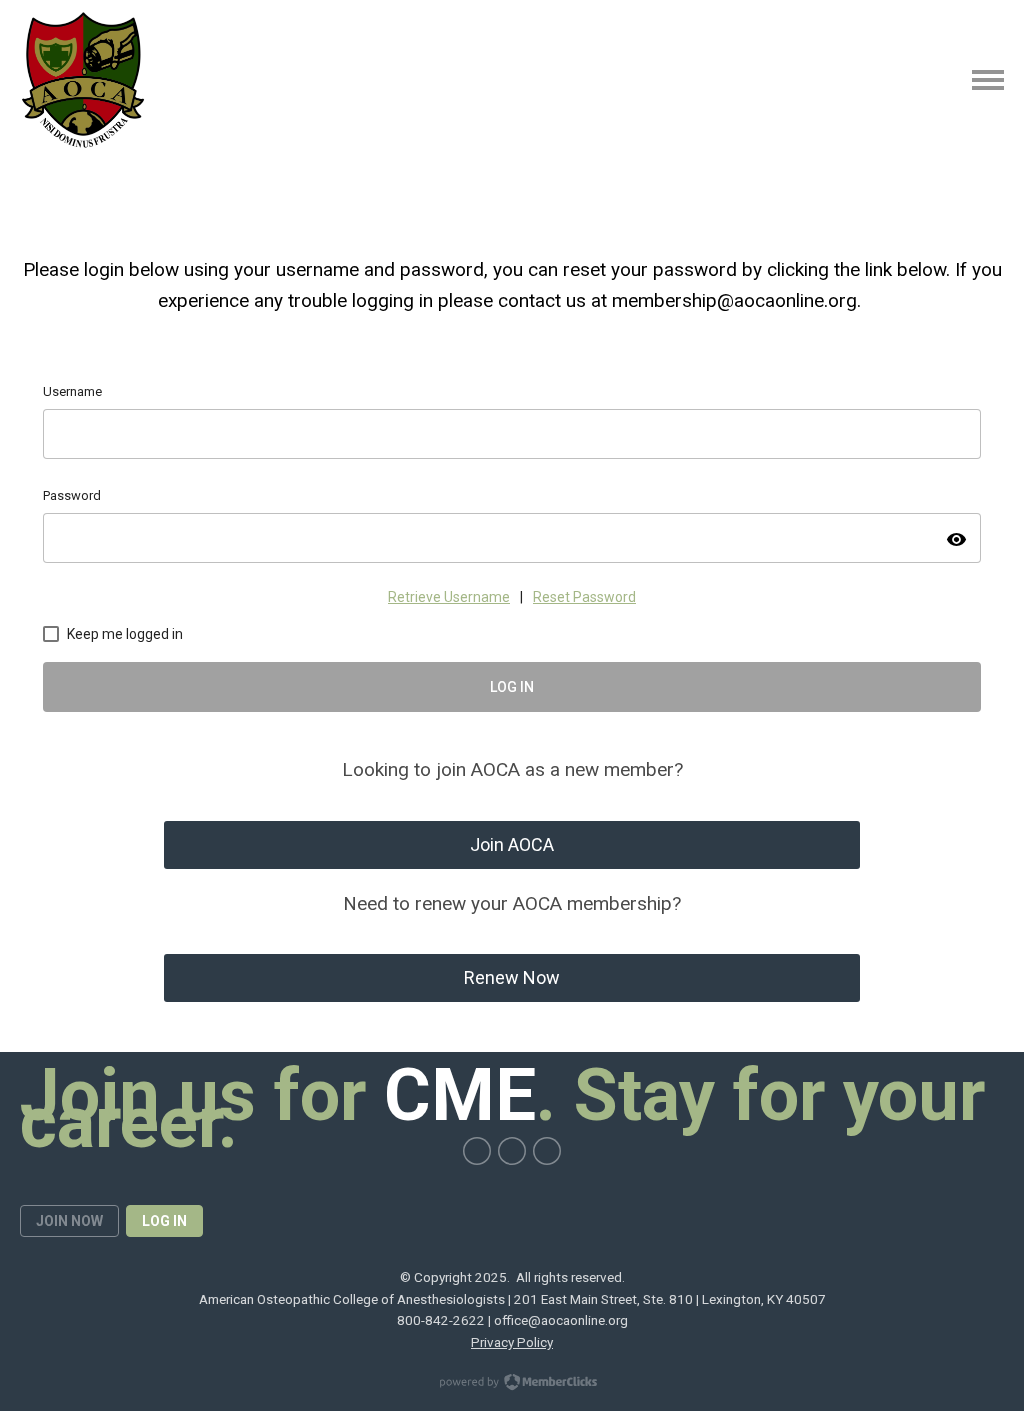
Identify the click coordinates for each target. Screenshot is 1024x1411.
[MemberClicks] (83, 80)
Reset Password (584, 597)
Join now (69, 1221)
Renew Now (512, 977)
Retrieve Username (449, 597)
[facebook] (477, 1151)
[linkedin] (547, 1151)
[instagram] (512, 1151)
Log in (164, 1221)
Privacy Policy (512, 1342)
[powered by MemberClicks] (512, 1384)
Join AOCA (512, 844)
